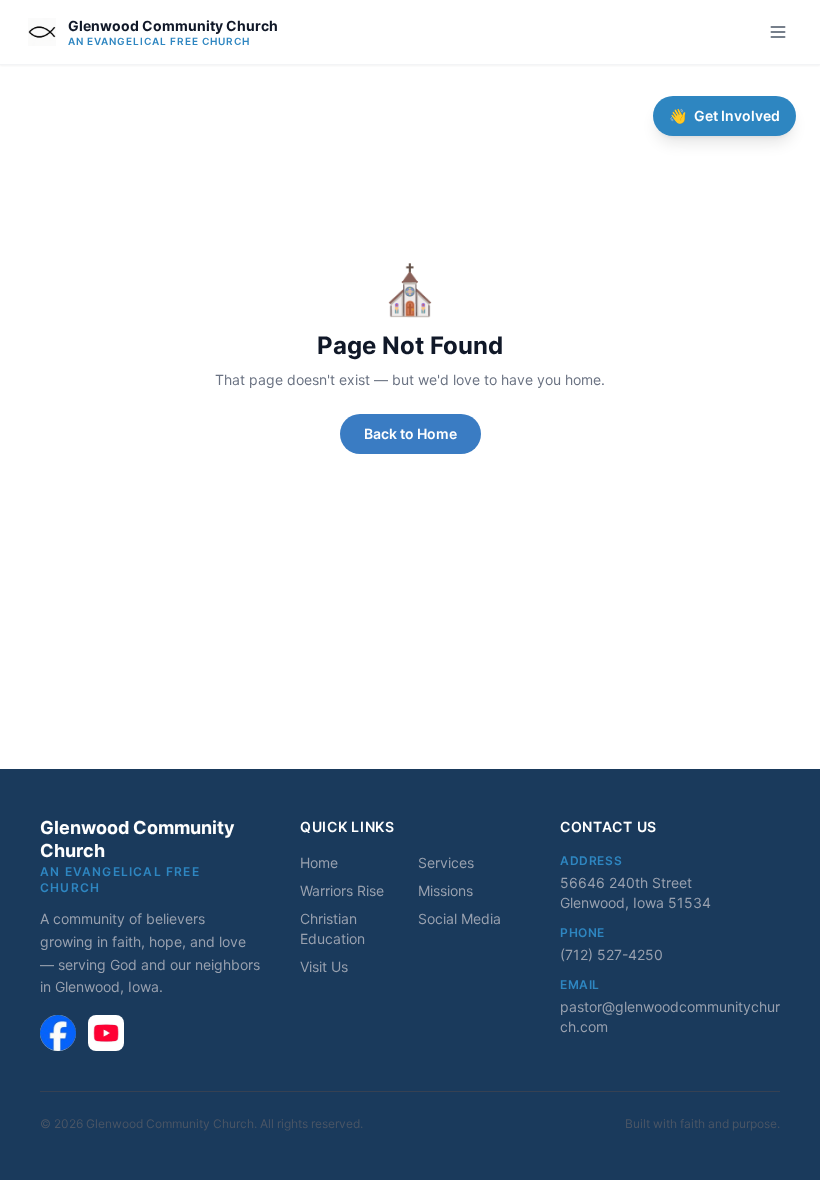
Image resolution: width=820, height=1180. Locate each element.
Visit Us (324, 966)
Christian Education (332, 928)
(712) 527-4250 (611, 954)
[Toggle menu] (778, 32)
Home (319, 862)
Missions (445, 890)
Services (446, 862)
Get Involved (724, 115)
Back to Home (410, 433)
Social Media (459, 918)
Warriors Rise (342, 890)
